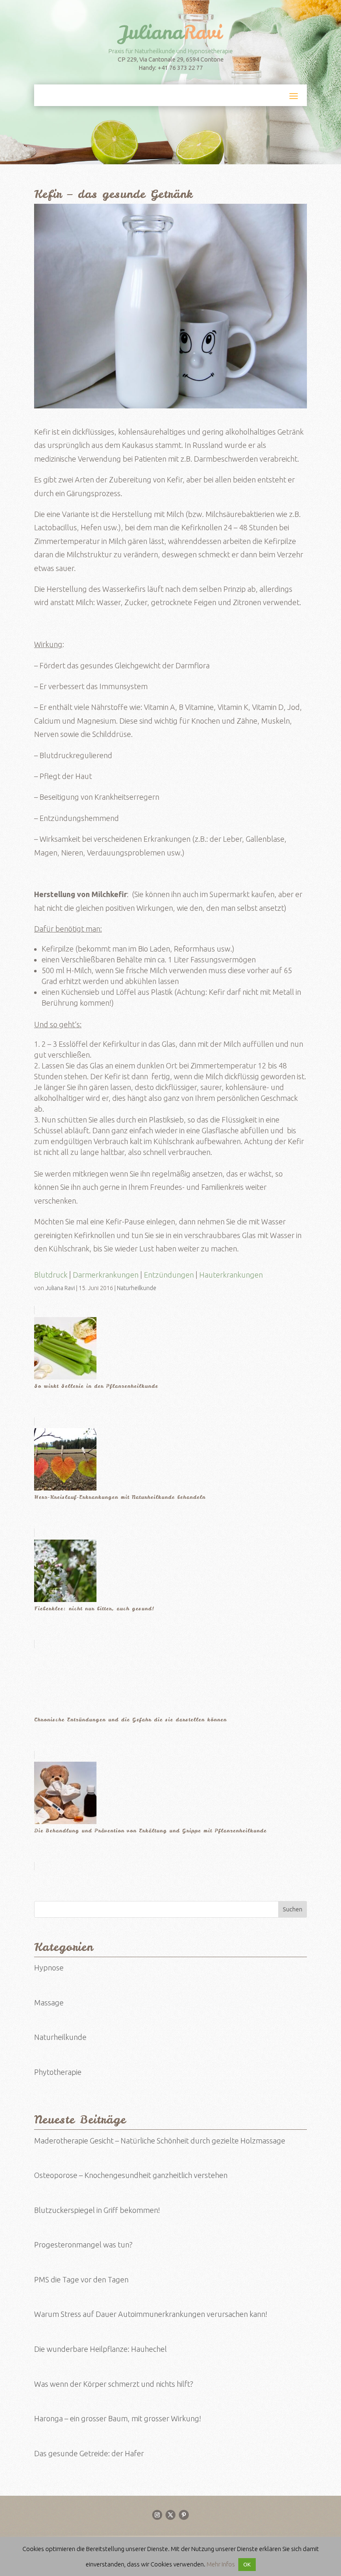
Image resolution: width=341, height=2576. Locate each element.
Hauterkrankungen (231, 1275)
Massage (49, 2002)
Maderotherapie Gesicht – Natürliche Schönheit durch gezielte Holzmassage (160, 2141)
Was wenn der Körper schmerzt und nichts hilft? (114, 2384)
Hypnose (49, 1968)
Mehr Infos (221, 2564)
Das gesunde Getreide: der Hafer (89, 2453)
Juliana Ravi (60, 1288)
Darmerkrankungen (106, 1275)
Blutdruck (51, 1275)
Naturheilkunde (137, 1288)
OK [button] (247, 2564)
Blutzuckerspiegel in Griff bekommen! (97, 2210)
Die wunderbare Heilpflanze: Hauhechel (100, 2349)
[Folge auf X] (170, 2515)
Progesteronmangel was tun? (83, 2245)
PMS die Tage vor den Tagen (81, 2279)
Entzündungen (169, 1275)
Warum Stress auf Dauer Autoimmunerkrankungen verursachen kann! (151, 2314)
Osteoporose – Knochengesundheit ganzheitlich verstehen (131, 2175)
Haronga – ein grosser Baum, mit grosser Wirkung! (118, 2418)
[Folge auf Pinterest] (184, 2515)
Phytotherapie (58, 2072)
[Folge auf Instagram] (157, 2515)
